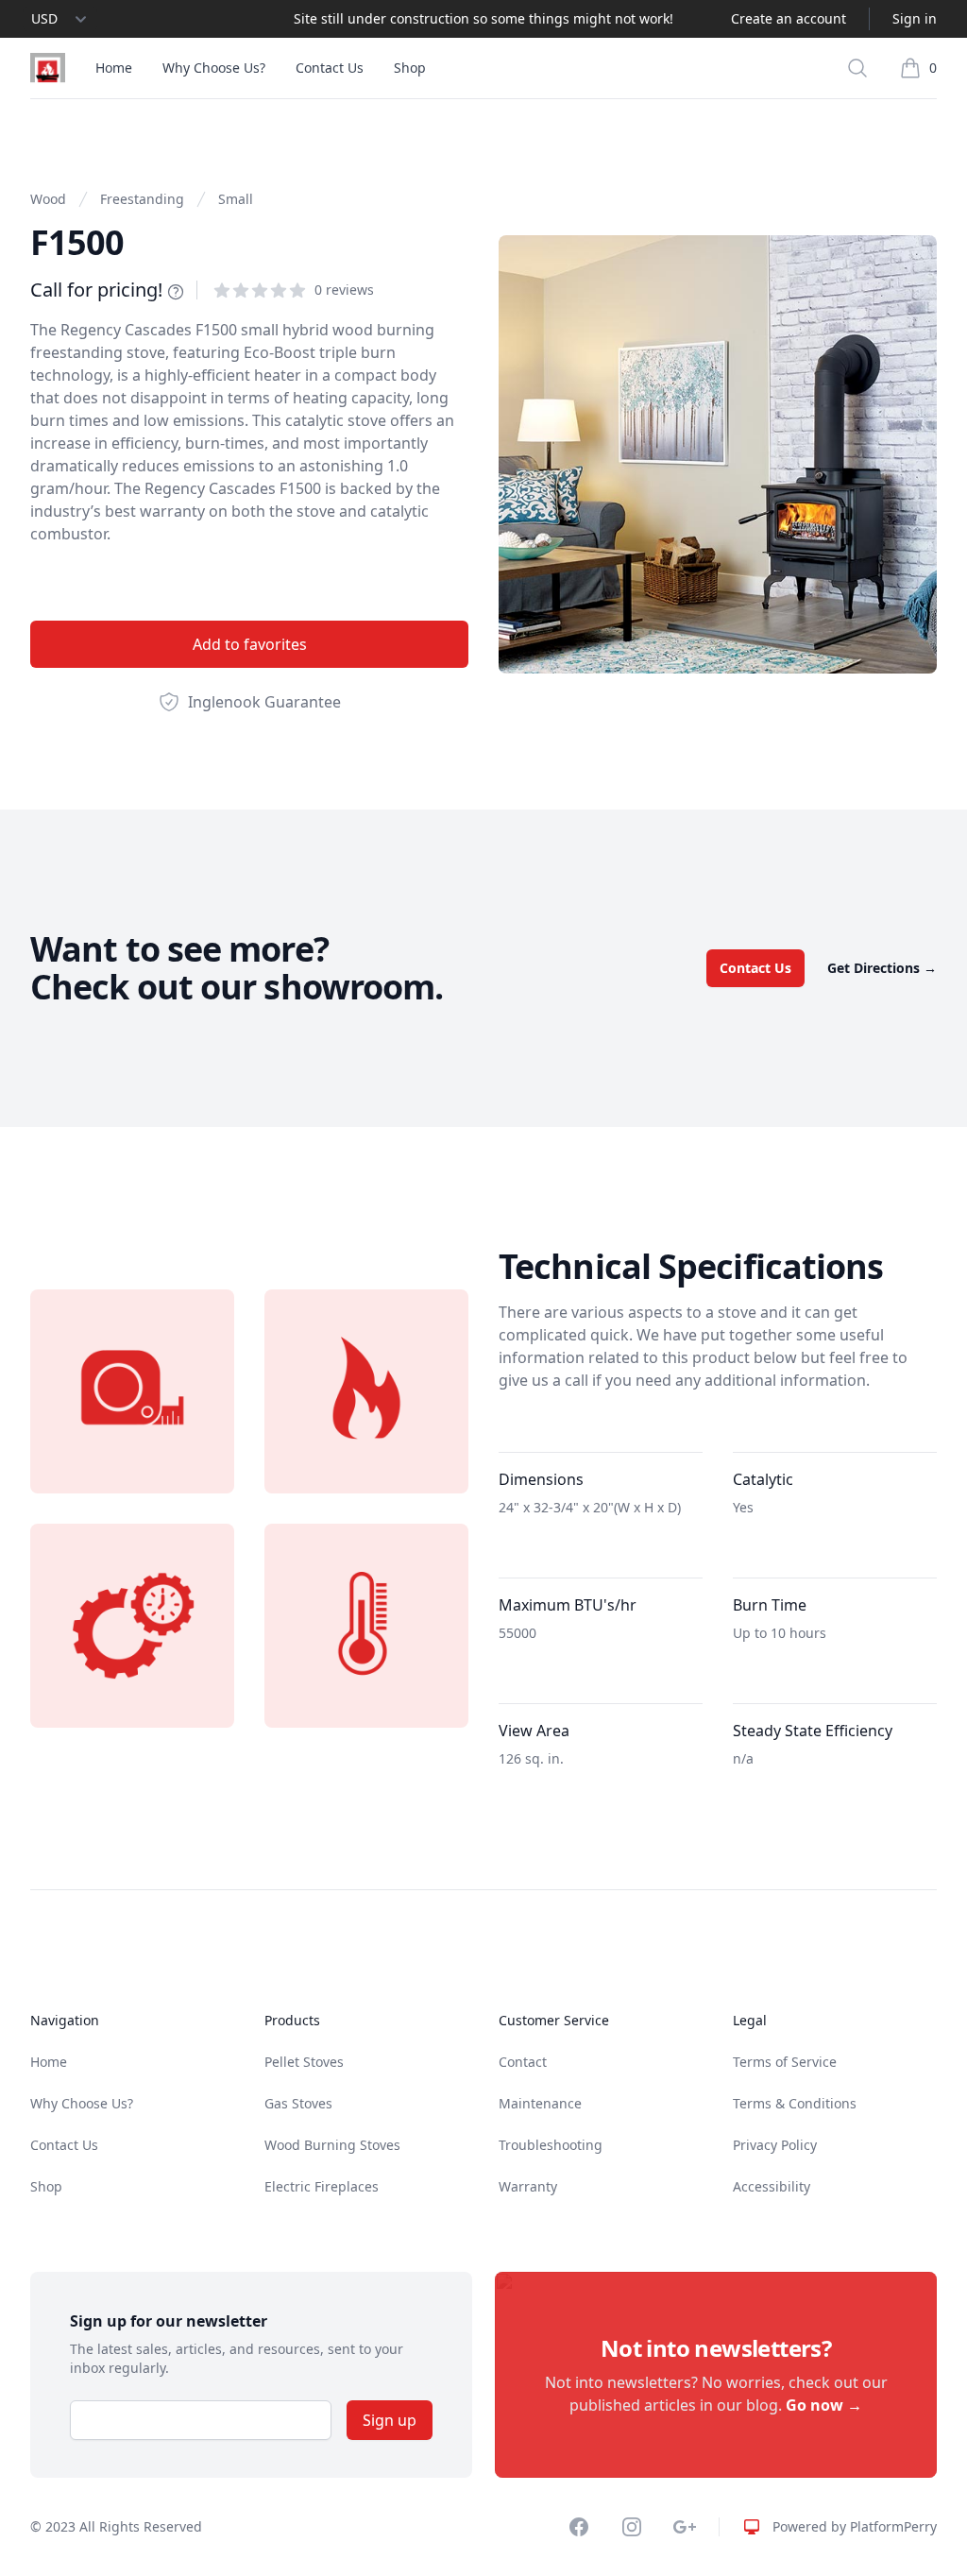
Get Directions (882, 968)
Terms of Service (785, 2062)
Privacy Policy (775, 2145)
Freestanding (142, 199)
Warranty (528, 2186)
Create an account (789, 18)
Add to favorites (250, 644)
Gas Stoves (298, 2103)
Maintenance (540, 2103)
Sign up (390, 2420)
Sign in (915, 18)
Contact (523, 2062)
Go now (824, 2405)
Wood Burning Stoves (332, 2145)
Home (114, 68)
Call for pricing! (96, 290)
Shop (410, 68)
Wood (48, 199)
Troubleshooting (551, 2145)
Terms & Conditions (795, 2103)
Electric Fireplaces (322, 2186)
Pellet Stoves (304, 2062)
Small (236, 199)
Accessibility (772, 2186)
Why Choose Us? (214, 68)
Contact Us (330, 68)
